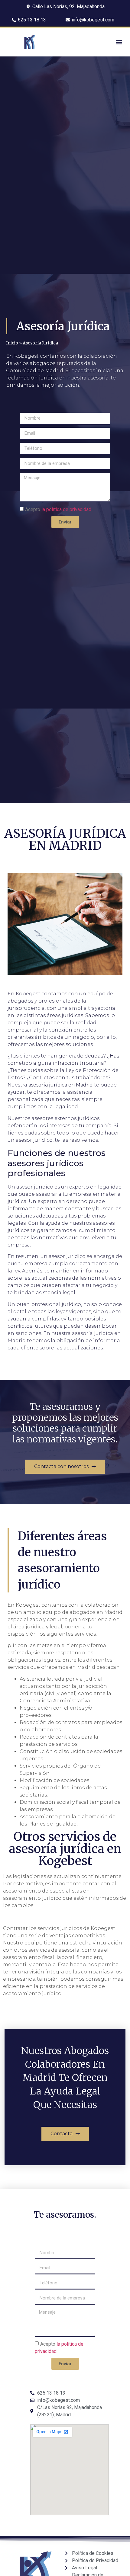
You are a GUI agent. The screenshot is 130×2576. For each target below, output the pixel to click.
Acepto (58, 509)
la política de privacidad (66, 509)
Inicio (12, 343)
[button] (119, 42)
